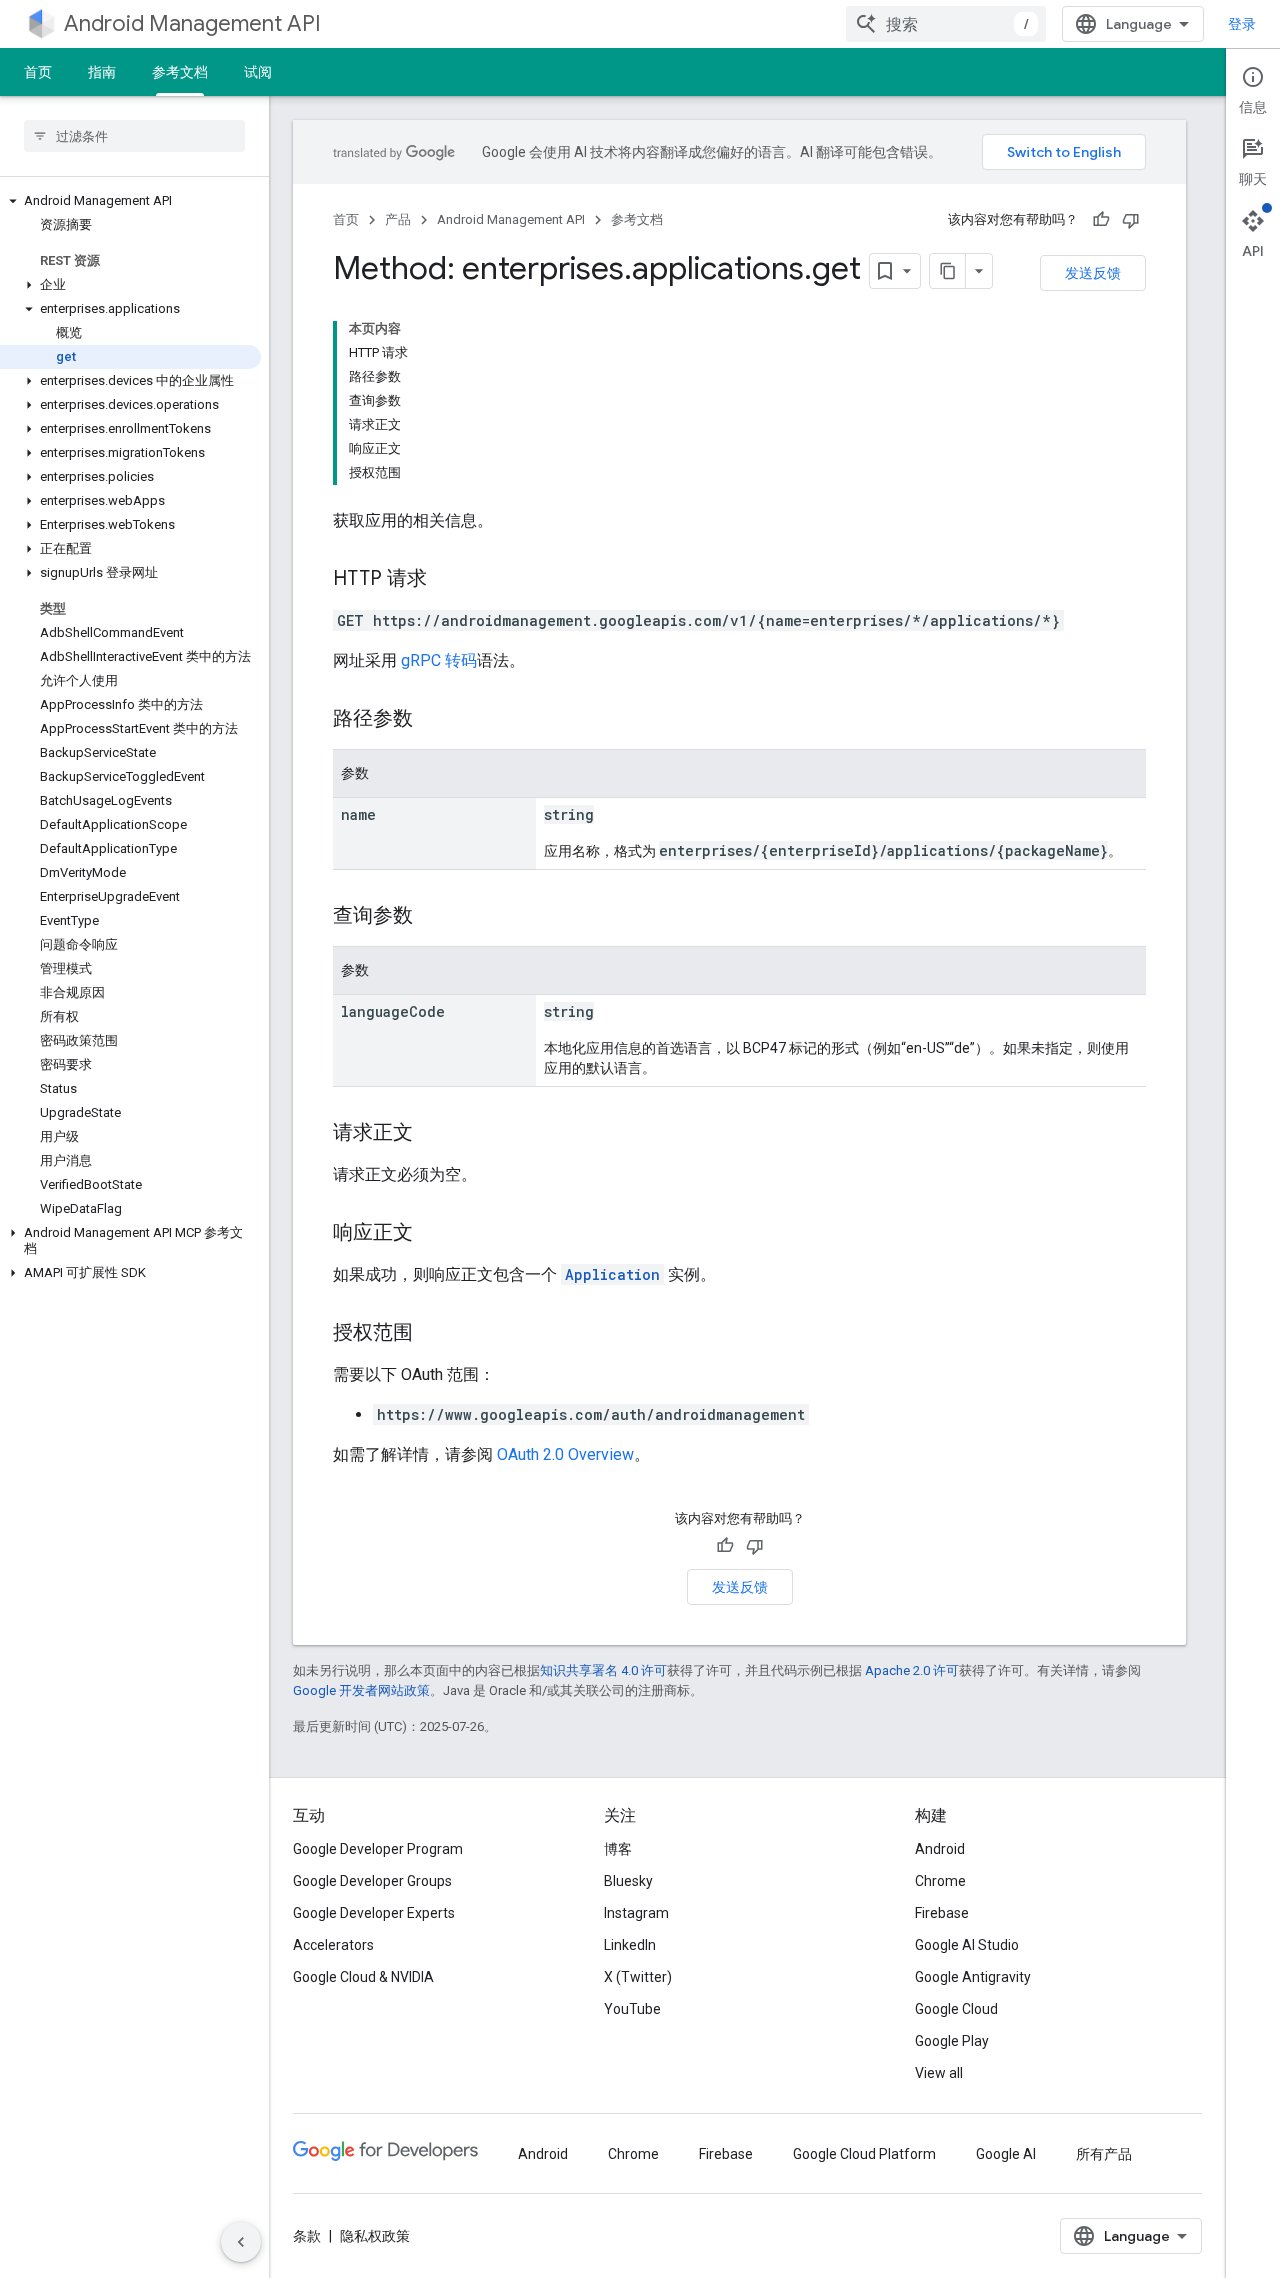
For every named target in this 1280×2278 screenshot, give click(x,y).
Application (612, 1274)
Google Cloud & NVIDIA (363, 1977)
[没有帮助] (1131, 220)
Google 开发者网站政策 (361, 1690)
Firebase (942, 1913)
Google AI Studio (967, 1945)
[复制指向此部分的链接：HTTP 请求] (447, 580)
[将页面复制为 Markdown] (948, 271)
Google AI (1006, 2154)
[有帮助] (1101, 220)
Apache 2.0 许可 (912, 1670)
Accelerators (333, 1945)
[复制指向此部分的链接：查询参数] (433, 917)
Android (940, 1849)
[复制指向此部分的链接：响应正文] (433, 1234)
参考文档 (180, 72)
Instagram (636, 1913)
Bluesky (628, 1881)
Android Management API (192, 23)
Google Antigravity (973, 1977)
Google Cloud (956, 2009)
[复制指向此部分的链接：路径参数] (433, 720)
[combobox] (946, 24)
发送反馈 (1093, 273)
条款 (307, 2236)
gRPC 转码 (439, 660)
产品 (398, 219)
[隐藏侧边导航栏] (241, 2242)
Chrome (940, 1881)
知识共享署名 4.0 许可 (603, 1670)
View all (939, 2073)
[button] (130, 201)
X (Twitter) (638, 1977)
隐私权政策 (375, 2236)
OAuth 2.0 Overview (565, 1454)
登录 (1242, 24)
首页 (38, 72)
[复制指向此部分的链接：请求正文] (433, 1134)
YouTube (632, 2009)
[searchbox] (134, 136)
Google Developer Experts (374, 1913)
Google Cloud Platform (864, 2154)
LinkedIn (630, 1945)
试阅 (258, 72)
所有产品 (1104, 2154)
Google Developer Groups (372, 1881)
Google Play (952, 2041)
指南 (102, 72)
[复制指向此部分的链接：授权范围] (433, 1334)
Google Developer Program (378, 1849)
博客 (618, 1849)
